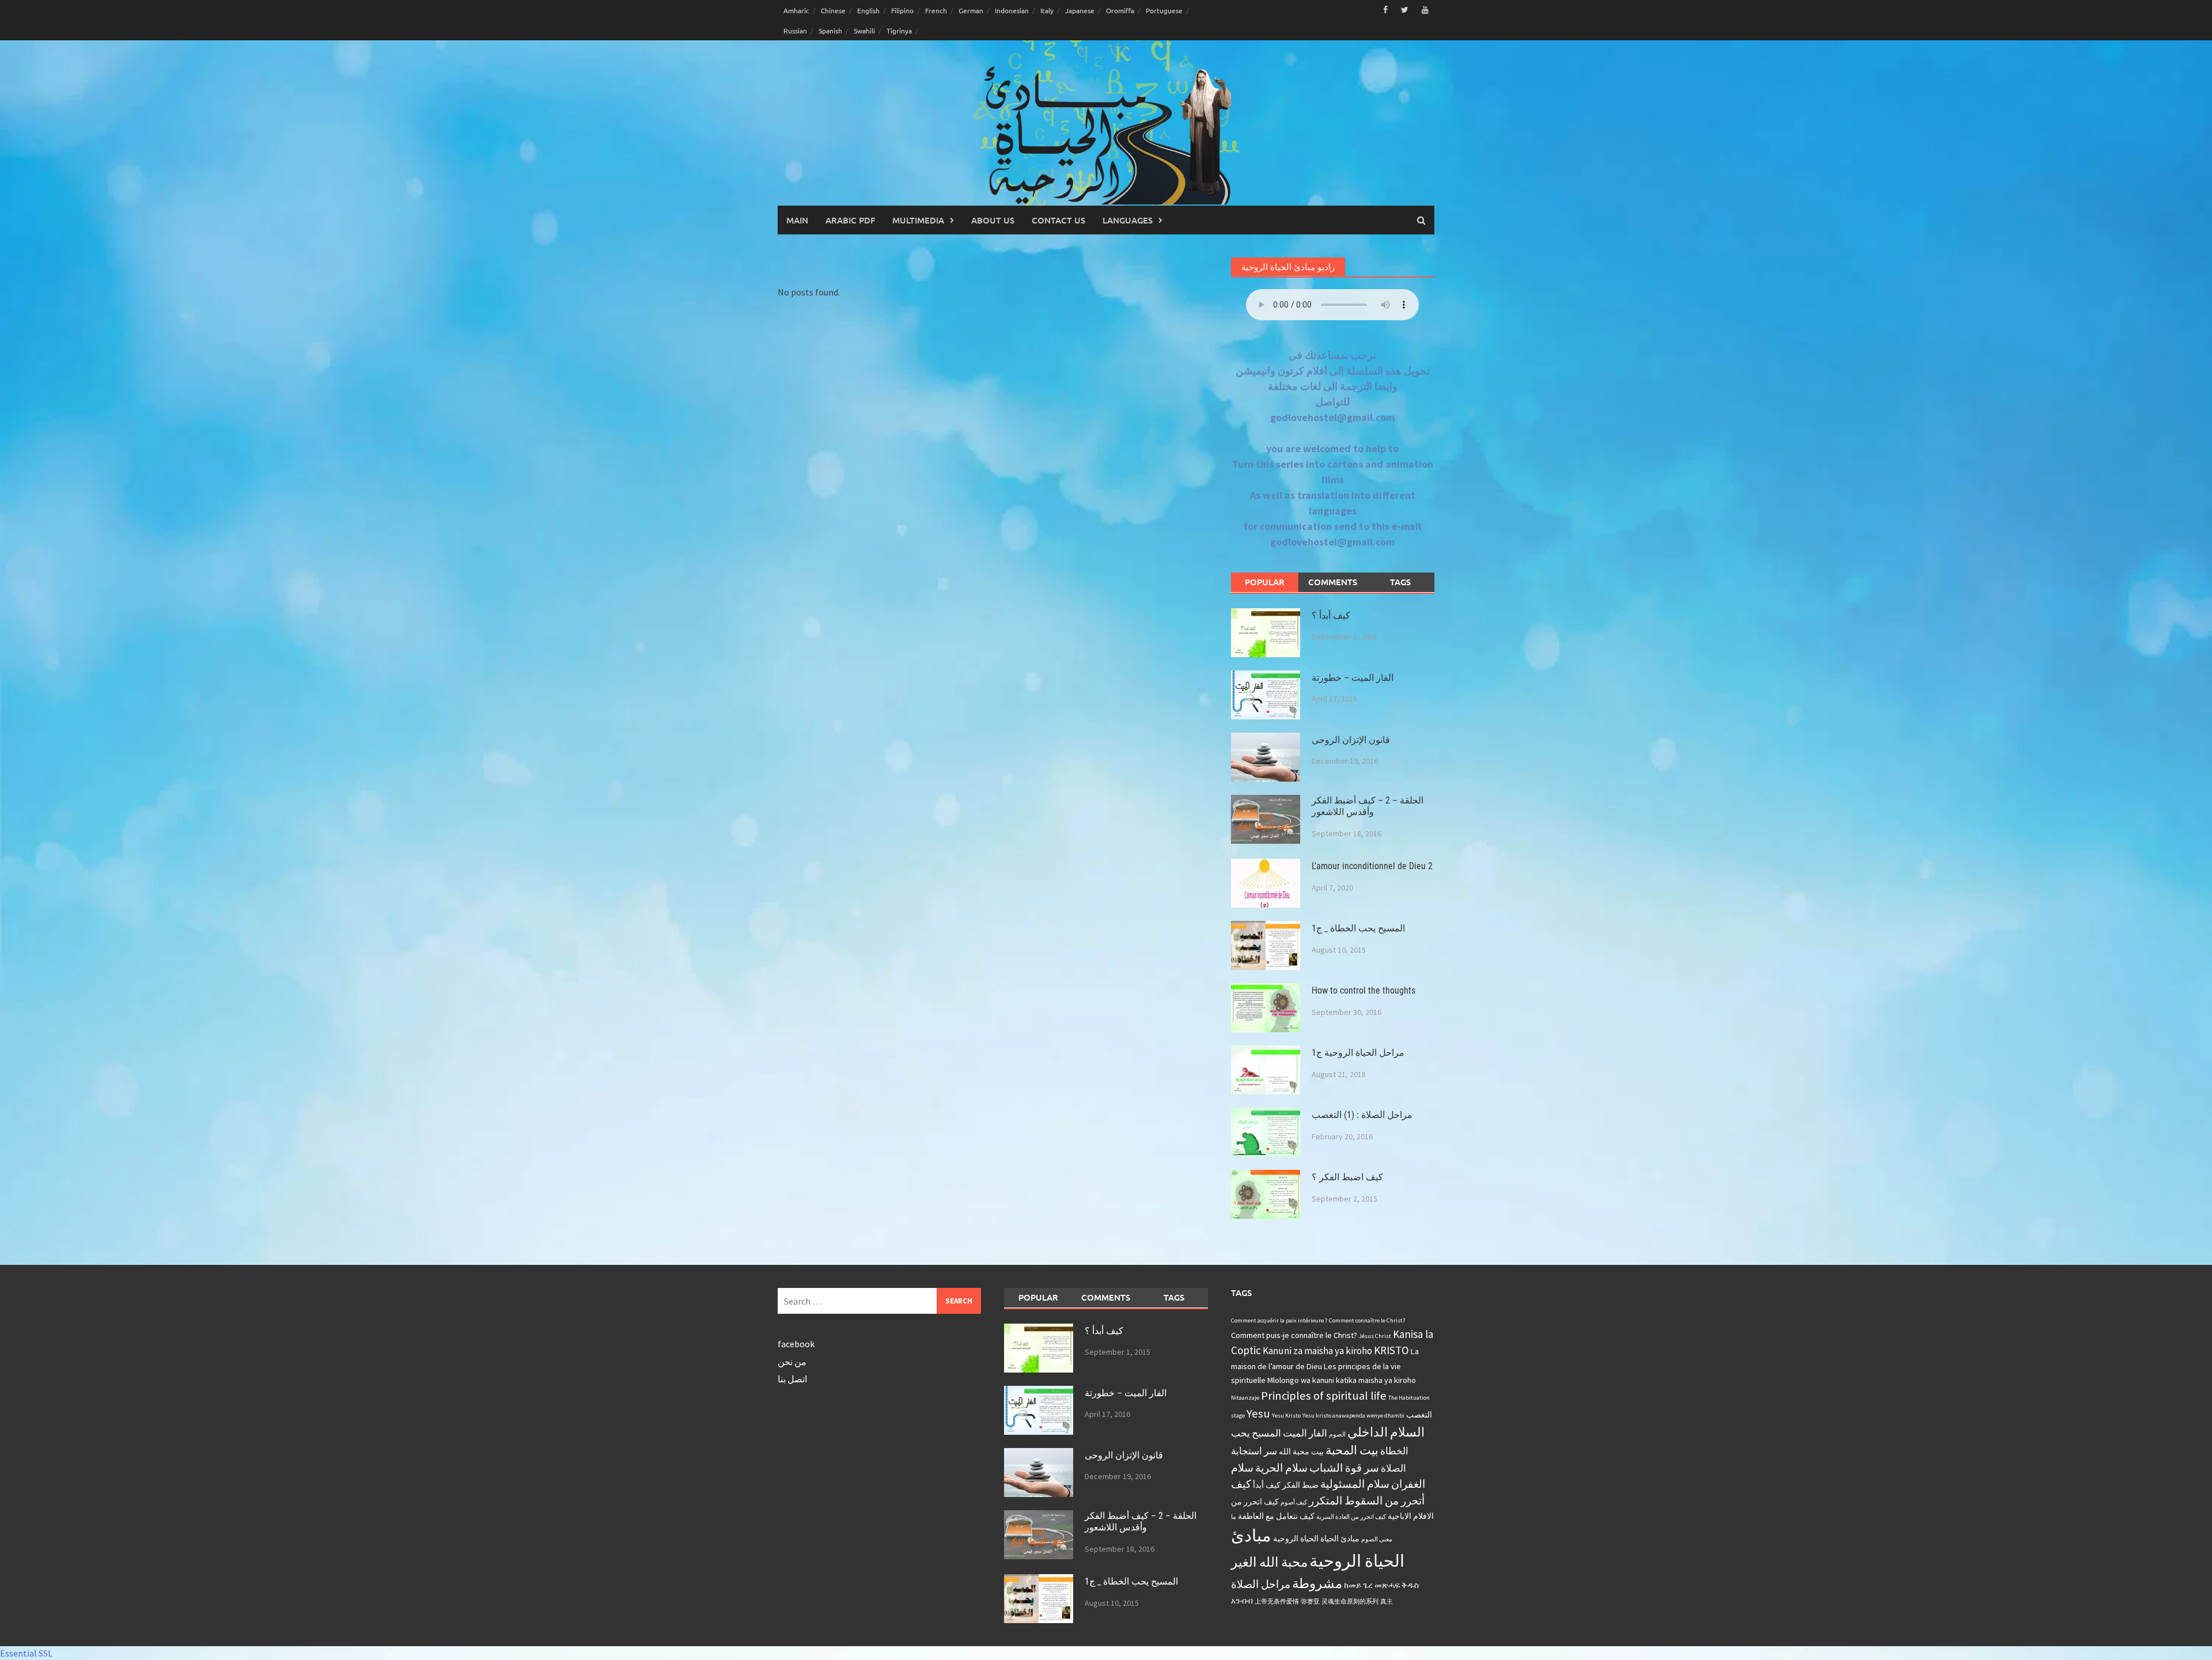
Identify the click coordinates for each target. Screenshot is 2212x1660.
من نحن (792, 1362)
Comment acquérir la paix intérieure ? (1279, 1320)
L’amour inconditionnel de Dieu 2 (1372, 866)
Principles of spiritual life (1324, 1396)
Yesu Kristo (1286, 1415)
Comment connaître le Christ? (1367, 1320)
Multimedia (918, 220)
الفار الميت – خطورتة (1353, 678)
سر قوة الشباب (1344, 1468)
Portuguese (1164, 10)
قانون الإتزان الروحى (1351, 740)
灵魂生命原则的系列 (1350, 1602)
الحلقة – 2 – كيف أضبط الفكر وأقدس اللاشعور (1368, 806)
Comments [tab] (1333, 582)
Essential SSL (26, 1653)
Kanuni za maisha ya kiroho (1317, 1351)
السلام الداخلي (1386, 1432)
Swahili (864, 31)
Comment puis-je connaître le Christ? (1294, 1335)
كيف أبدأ (1267, 1485)
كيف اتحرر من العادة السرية (1351, 1517)
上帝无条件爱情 (1277, 1602)
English (868, 10)
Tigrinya (899, 31)
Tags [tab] (1400, 582)
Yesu (1258, 1413)
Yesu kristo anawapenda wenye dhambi (1353, 1415)
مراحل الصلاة (1261, 1584)
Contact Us (1058, 220)
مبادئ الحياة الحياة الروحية (1316, 1538)
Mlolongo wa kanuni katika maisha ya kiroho (1342, 1380)
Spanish (830, 31)
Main (797, 220)
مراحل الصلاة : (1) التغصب (1362, 1115)
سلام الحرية (1281, 1468)
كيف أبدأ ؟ (1331, 615)
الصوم (1337, 1435)
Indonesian (1012, 10)
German (971, 10)
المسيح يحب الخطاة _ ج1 (1358, 928)
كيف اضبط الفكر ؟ (1347, 1177)
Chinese (833, 10)
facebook (796, 1344)
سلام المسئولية (1355, 1484)
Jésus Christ (1375, 1336)
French (936, 10)
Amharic (796, 10)
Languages (1128, 220)
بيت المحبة (1352, 1450)
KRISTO (1391, 1350)
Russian (795, 31)
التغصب (1419, 1415)
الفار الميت (1305, 1433)
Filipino (902, 10)
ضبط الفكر (1300, 1485)
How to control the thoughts (1363, 990)
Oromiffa (1120, 10)
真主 (1387, 1602)
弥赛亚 (1310, 1602)
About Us (993, 220)
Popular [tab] (1265, 582)
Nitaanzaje (1245, 1398)
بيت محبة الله (1301, 1451)
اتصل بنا (792, 1379)
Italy (1047, 10)
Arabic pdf (850, 220)
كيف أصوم (1294, 1502)
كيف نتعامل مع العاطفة (1276, 1516)
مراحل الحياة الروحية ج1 (1358, 1053)
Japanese (1080, 10)
